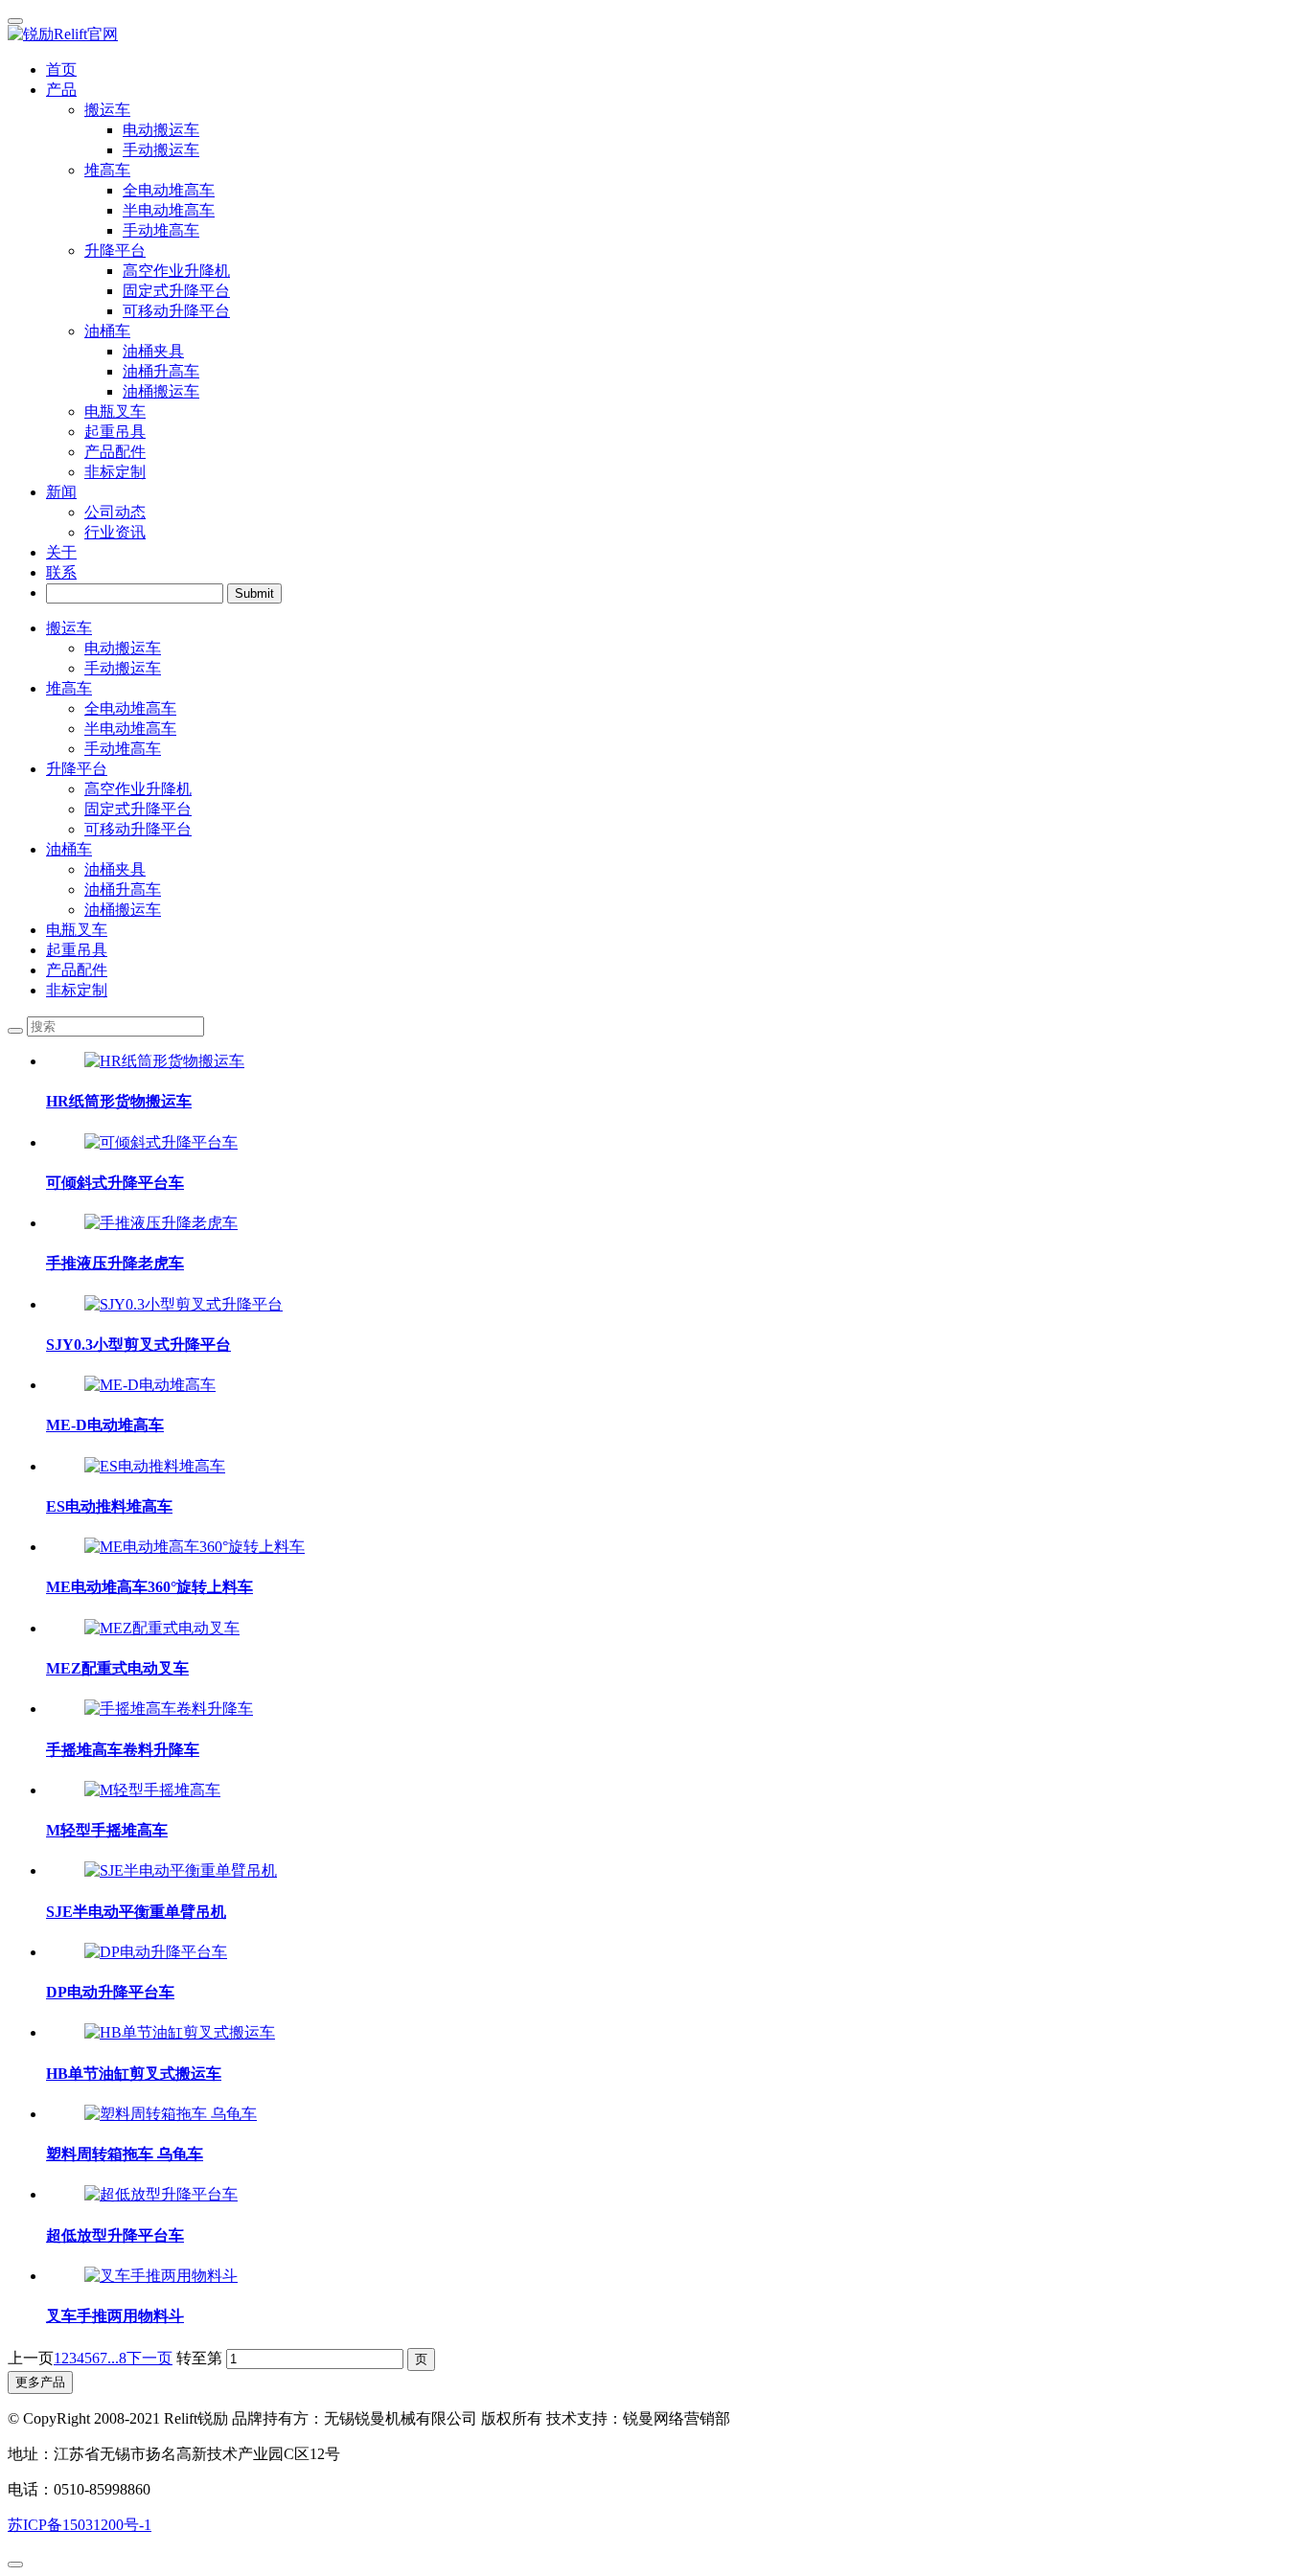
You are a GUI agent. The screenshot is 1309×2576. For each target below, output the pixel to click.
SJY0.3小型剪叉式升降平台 (138, 1345)
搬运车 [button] (107, 110)
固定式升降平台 (138, 809)
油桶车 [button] (107, 331)
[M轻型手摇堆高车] (152, 1790)
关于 (61, 552)
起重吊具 (115, 432)
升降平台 (77, 769)
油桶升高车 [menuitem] (161, 371)
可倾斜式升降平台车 (115, 1183)
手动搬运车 (123, 668)
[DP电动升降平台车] (156, 1952)
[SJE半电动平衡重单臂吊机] (181, 1870)
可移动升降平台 (138, 829)
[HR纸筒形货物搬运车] (164, 1061)
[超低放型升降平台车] (161, 2194)
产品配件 (115, 452)
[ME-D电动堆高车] (150, 1385)
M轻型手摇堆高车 (107, 1830)
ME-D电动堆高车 (105, 1425)
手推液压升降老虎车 (115, 1263)
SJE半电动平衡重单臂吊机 (136, 1912)
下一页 (149, 2358)
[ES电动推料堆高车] (155, 1466)
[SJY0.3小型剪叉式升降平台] (184, 1304)
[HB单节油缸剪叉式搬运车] (180, 2032)
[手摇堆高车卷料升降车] (169, 1709)
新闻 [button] (61, 492)
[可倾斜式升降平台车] (161, 1142)
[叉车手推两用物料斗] (161, 2276)
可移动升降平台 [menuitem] (176, 311)
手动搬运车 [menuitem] (161, 150)
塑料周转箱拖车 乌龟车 (125, 2154)
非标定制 (115, 472)
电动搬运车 (123, 648)
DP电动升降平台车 (110, 1992)
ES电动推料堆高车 (109, 1506)
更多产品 (40, 2382)
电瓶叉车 (115, 411)
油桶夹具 (115, 869)
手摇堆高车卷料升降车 (123, 1750)
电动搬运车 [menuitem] (161, 130)
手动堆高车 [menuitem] (161, 230)
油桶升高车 (123, 889)
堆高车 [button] (107, 170)
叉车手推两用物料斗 (115, 2316)
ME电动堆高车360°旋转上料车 (149, 1587)
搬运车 (69, 628)
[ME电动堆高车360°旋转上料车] (195, 1547)
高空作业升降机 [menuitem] (176, 271)
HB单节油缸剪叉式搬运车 (134, 2074)
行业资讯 (115, 532)
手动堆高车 (123, 749)
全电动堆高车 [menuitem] (169, 190)
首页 (61, 69)
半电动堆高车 (130, 729)
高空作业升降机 (138, 789)
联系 (61, 572)
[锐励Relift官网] (654, 35)
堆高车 (69, 688)
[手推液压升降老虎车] (161, 1223)
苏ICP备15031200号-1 (80, 2525)
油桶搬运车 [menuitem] (161, 391)
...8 (117, 2358)
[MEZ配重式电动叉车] (162, 1628)
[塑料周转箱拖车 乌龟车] (171, 2114)
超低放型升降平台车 (115, 2235)
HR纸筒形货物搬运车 (119, 1101)
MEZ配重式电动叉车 (117, 1668)
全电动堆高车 (130, 708)
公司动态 (115, 512)
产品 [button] (61, 90)
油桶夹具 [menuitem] (153, 351)
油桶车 (69, 849)
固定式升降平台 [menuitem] (176, 291)
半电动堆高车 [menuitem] (169, 210)
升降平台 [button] (115, 251)
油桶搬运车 (123, 910)
